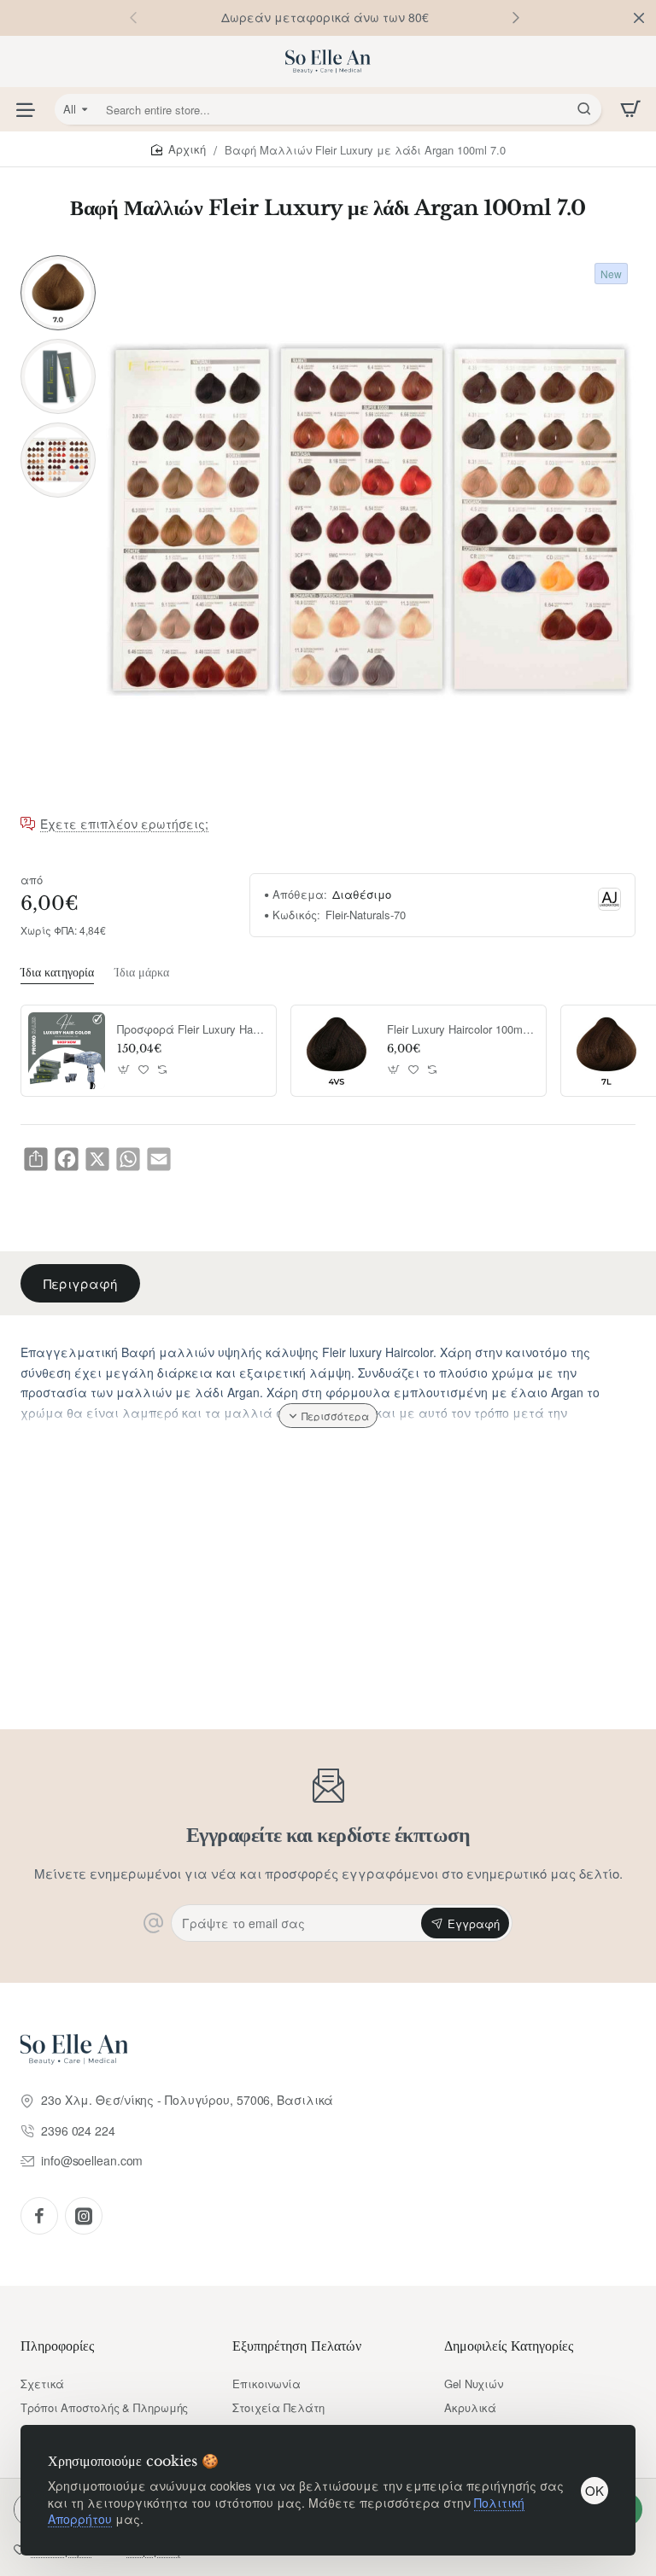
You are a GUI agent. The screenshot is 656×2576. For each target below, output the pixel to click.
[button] (516, 17)
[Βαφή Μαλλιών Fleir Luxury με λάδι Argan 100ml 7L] (606, 1051)
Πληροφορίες (57, 2346)
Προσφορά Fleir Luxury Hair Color (190, 1030)
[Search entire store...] (584, 109)
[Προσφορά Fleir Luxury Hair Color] (67, 1051)
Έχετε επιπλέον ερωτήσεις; (124, 825)
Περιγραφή (80, 1283)
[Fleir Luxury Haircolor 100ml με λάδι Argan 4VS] (337, 1051)
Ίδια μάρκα (142, 972)
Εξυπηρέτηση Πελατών (297, 2346)
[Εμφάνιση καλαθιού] (630, 109)
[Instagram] (84, 2216)
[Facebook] (39, 2216)
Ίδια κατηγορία (57, 972)
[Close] (639, 18)
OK (594, 2490)
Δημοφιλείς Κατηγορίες (509, 2346)
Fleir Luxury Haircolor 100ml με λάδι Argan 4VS (460, 1030)
